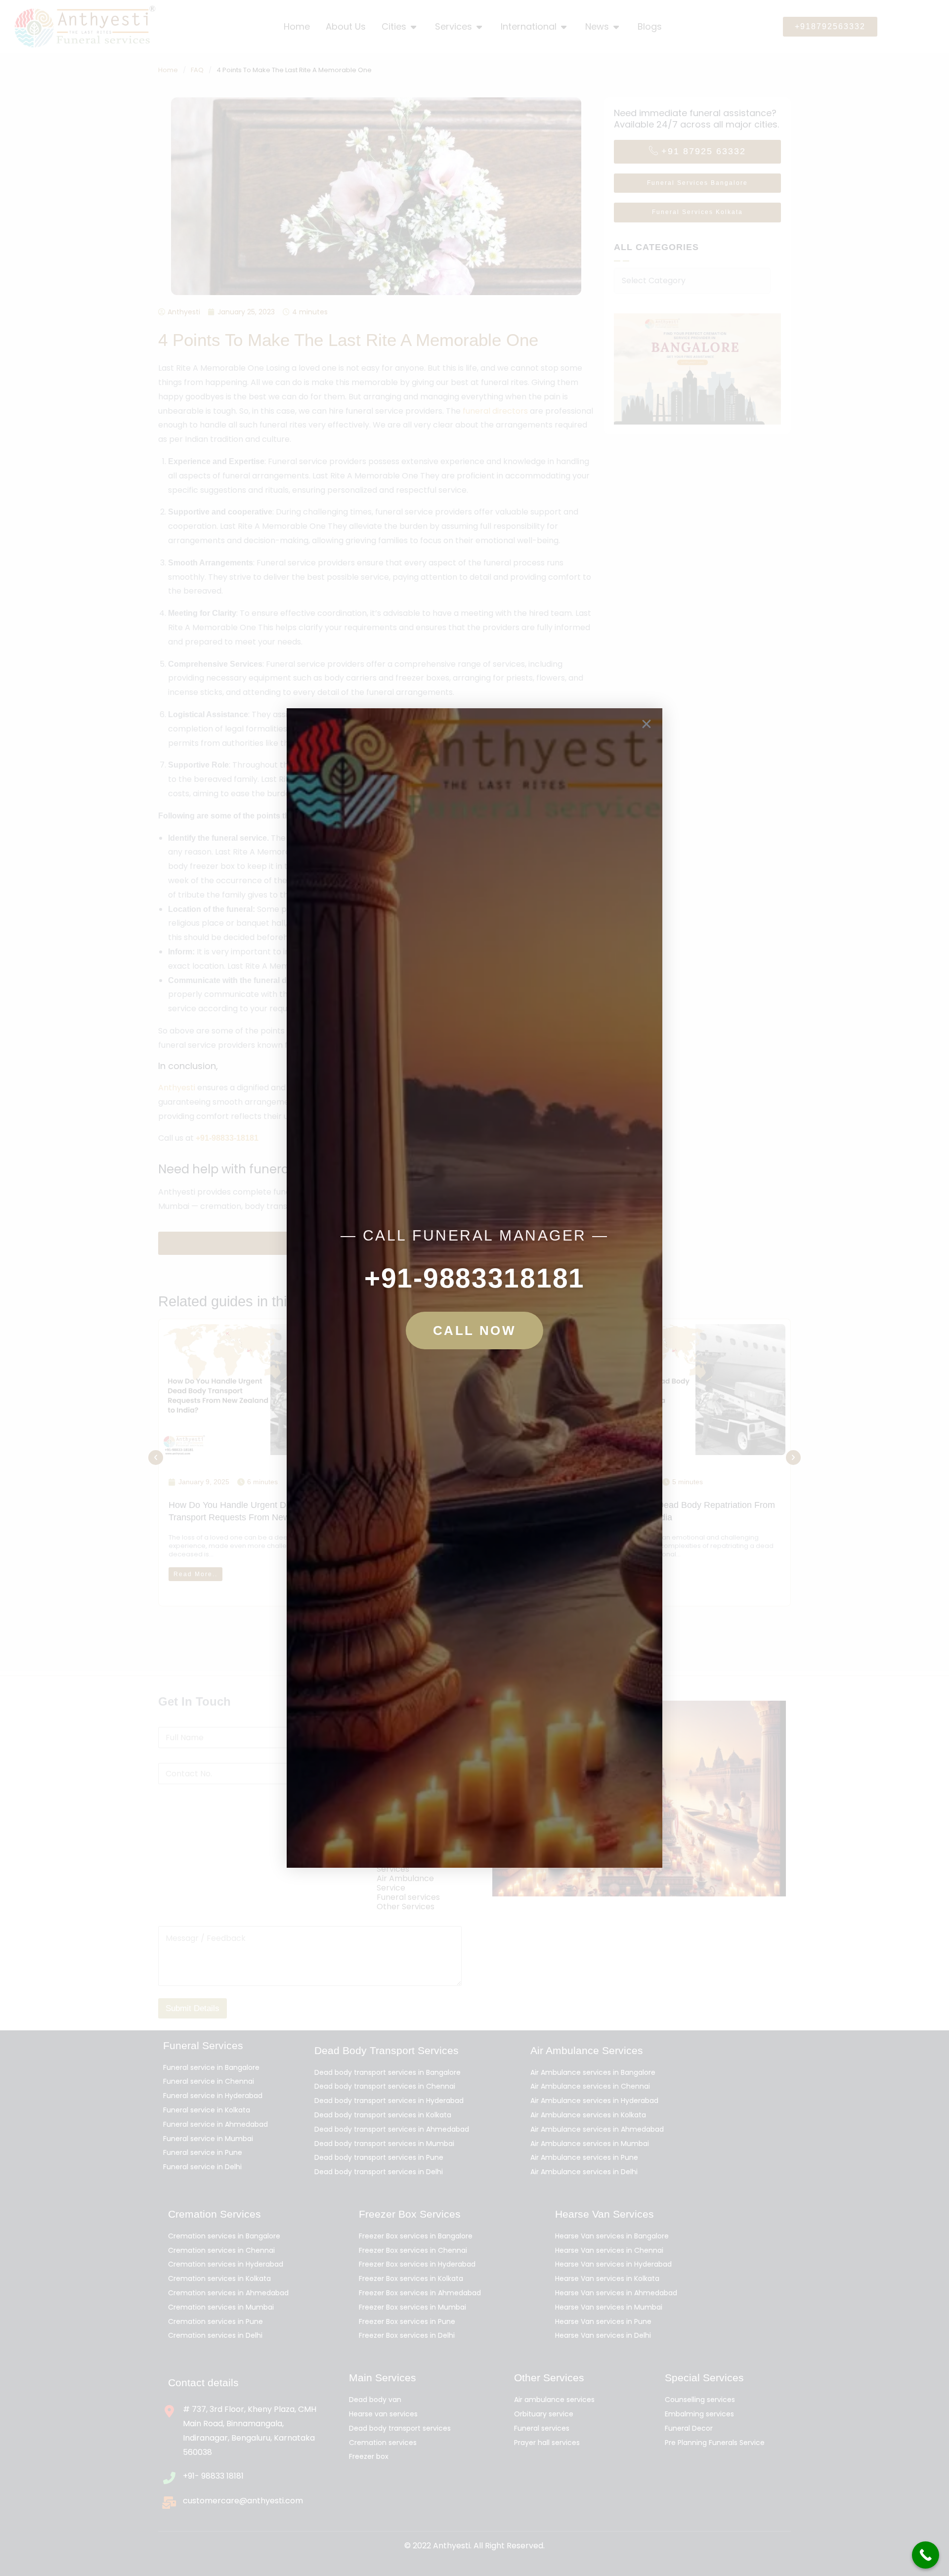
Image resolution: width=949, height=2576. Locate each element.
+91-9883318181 (474, 1278)
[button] (647, 724)
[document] (474, 1288)
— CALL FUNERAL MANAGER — (475, 1235)
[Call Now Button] (926, 2555)
